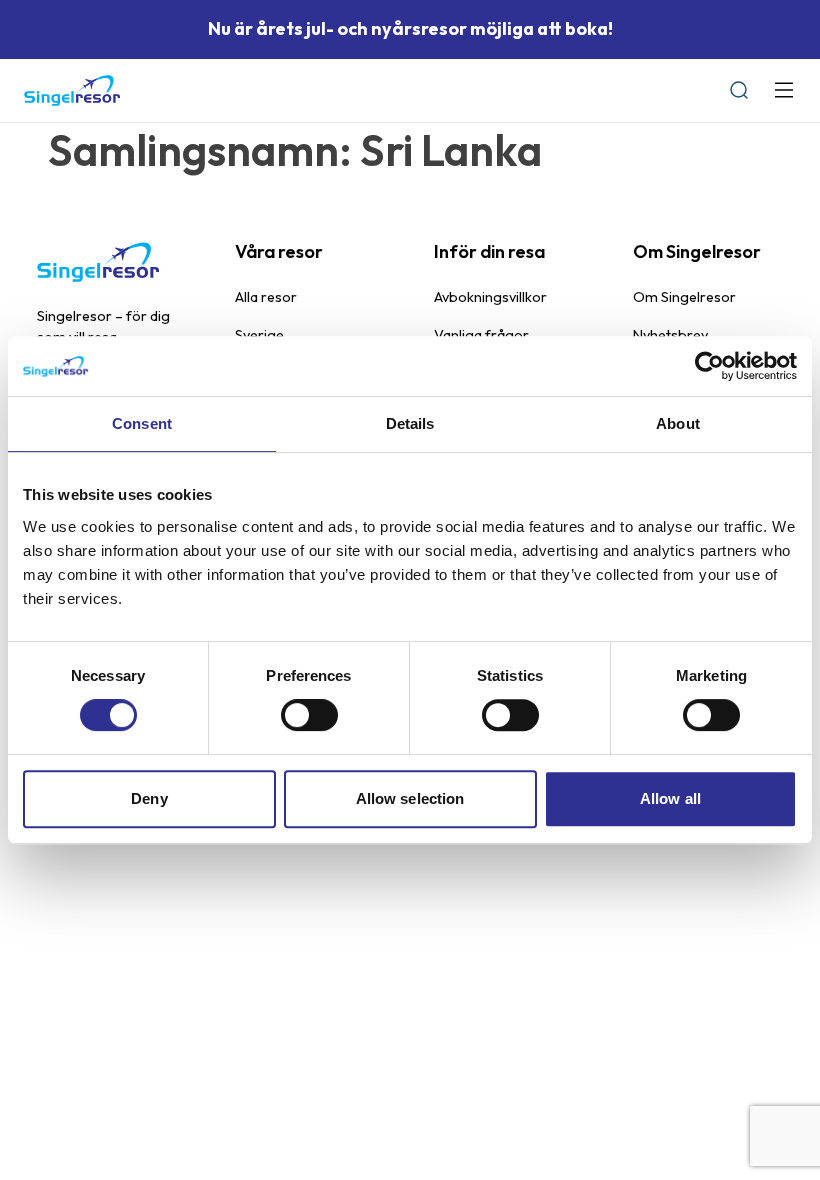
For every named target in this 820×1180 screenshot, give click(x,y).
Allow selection (410, 798)
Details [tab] (410, 423)
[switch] (309, 715)
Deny (149, 798)
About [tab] (678, 423)
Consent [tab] (142, 423)
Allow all (670, 798)
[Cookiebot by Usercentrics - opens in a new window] (709, 366)
